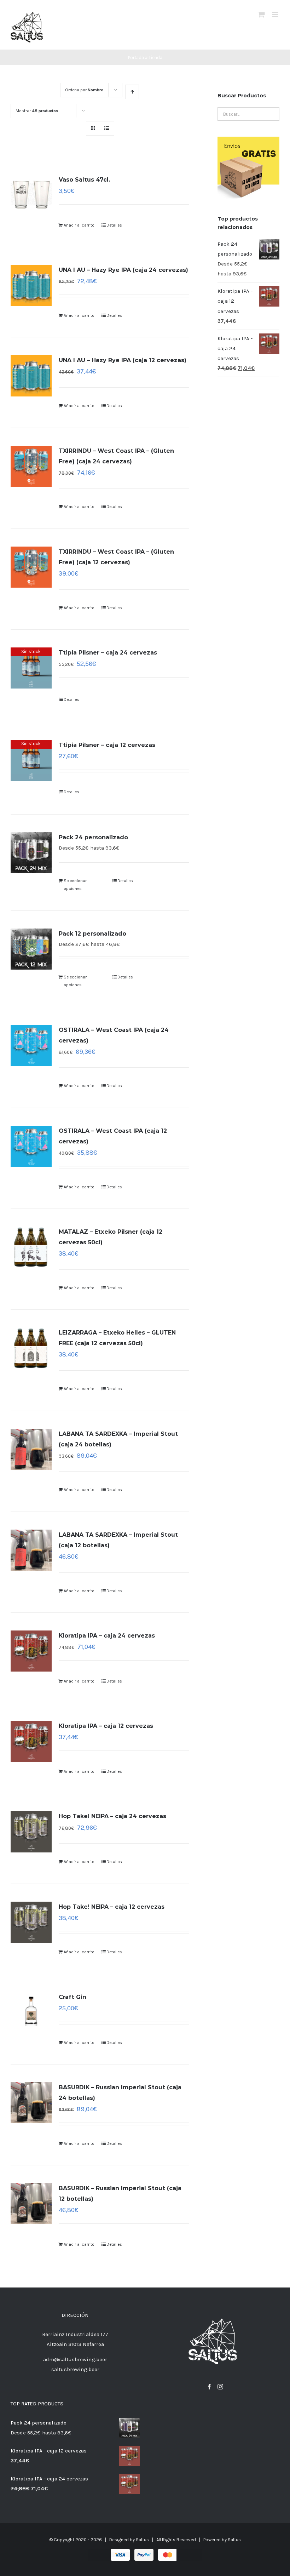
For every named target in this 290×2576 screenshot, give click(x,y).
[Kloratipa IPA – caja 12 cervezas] (31, 1741)
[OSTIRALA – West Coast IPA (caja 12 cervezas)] (31, 1146)
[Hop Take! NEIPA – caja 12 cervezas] (31, 1922)
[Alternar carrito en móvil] (261, 14)
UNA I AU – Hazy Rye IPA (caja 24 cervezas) (123, 270)
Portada (136, 58)
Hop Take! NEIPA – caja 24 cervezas (112, 1816)
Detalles (114, 225)
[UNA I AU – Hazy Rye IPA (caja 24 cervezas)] (31, 285)
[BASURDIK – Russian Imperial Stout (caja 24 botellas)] (31, 2103)
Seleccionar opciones (75, 885)
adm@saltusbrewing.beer (75, 2359)
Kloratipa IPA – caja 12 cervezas (106, 1726)
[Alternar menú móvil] (276, 14)
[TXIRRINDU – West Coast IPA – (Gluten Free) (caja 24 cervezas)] (31, 466)
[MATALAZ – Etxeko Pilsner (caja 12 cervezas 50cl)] (31, 1247)
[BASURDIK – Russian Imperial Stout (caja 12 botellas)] (31, 2204)
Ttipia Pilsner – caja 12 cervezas (107, 745)
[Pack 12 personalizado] (31, 949)
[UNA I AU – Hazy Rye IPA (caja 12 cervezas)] (31, 376)
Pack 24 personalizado (93, 837)
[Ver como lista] (107, 128)
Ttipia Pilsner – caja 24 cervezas (108, 653)
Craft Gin (72, 1997)
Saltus (142, 2540)
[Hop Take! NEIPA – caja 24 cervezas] (31, 1832)
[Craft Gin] (31, 2012)
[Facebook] (209, 2387)
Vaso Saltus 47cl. (84, 180)
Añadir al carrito (79, 225)
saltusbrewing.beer (75, 2369)
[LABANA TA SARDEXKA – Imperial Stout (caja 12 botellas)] (31, 1550)
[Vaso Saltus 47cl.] (31, 195)
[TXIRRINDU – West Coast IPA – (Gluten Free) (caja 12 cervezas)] (31, 567)
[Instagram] (220, 2387)
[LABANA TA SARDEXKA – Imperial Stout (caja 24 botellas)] (31, 1449)
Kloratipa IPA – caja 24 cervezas (107, 1636)
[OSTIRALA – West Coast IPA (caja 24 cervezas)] (31, 1045)
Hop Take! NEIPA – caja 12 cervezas (112, 1907)
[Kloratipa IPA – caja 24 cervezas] (31, 1651)
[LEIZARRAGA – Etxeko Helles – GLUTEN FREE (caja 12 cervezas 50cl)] (31, 1348)
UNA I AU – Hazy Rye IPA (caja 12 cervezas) (123, 360)
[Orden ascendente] (132, 92)
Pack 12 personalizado (92, 934)
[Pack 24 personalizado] (31, 853)
